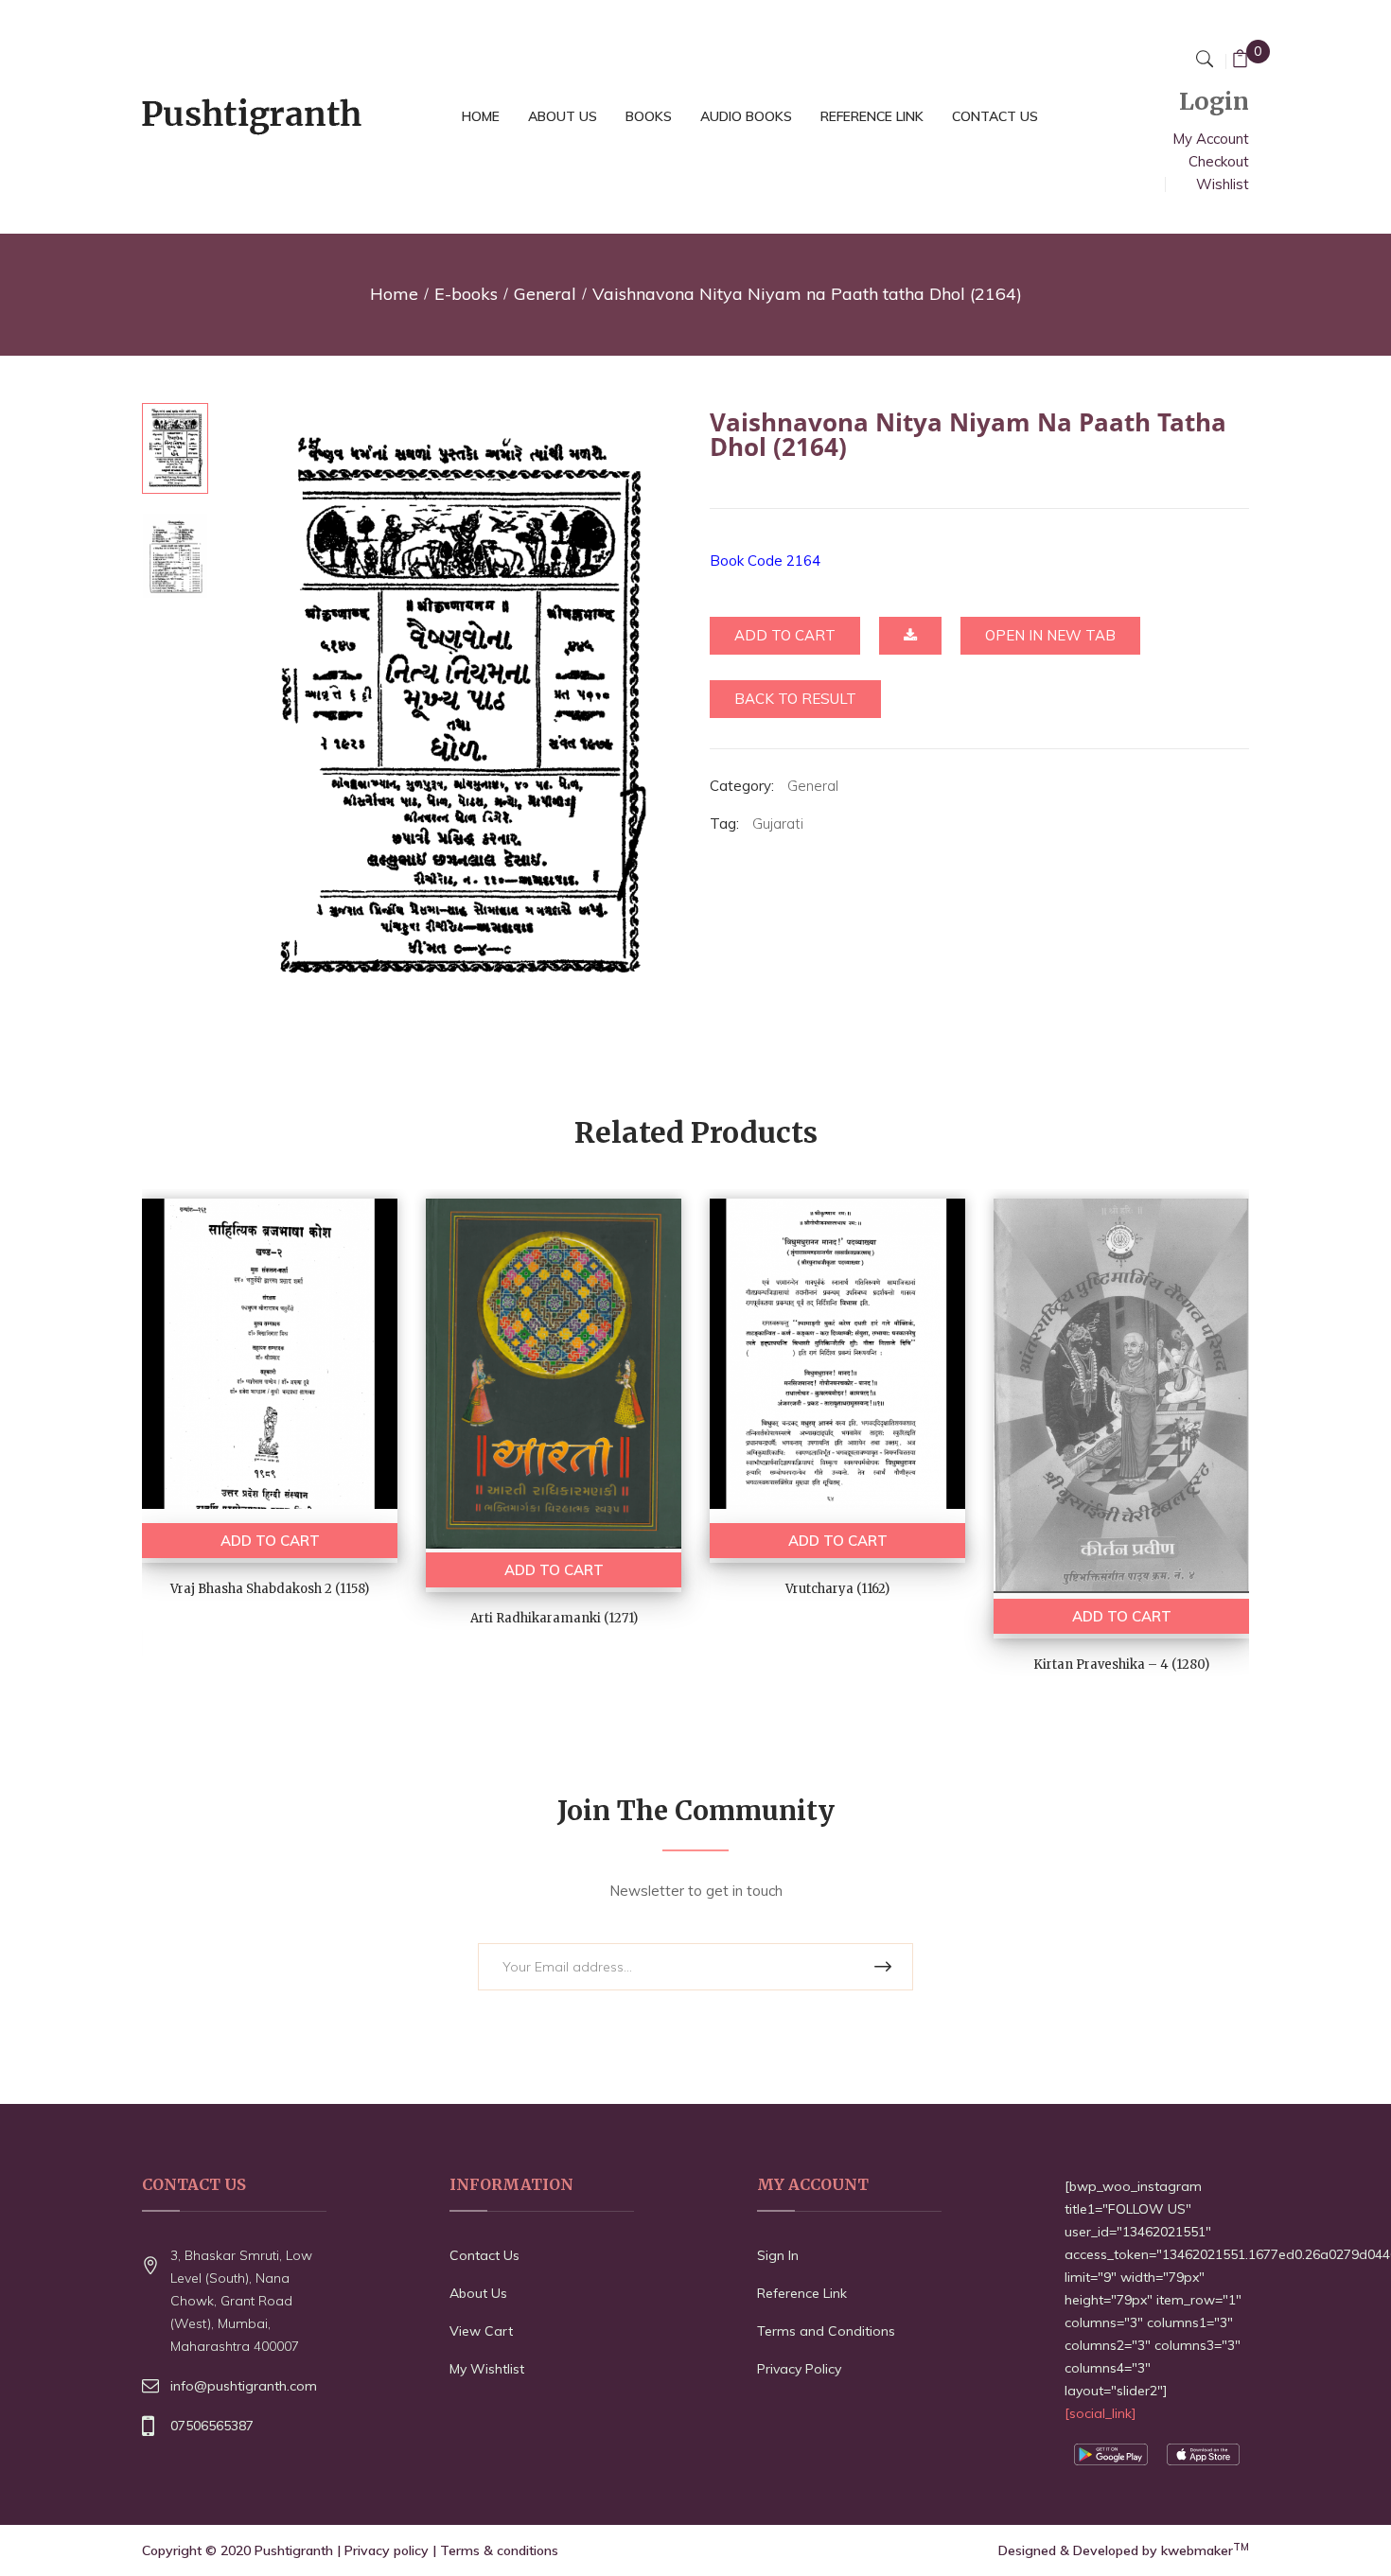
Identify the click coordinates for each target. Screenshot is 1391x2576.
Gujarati (778, 824)
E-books (466, 294)
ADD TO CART (270, 1541)
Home (394, 294)
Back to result (795, 699)
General (545, 294)
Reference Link (802, 2293)
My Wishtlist (487, 2369)
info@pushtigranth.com (244, 2386)
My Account (1211, 139)
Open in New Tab (1050, 635)
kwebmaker (1205, 2550)
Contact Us (484, 2255)
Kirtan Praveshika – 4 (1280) (1121, 1665)
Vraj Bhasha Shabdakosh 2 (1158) (270, 1589)
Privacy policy (387, 2550)
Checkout (1219, 161)
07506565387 (212, 2426)
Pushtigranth (294, 2550)
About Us (478, 2293)
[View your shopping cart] (1240, 61)
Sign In (778, 2255)
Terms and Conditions (826, 2331)
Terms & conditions (499, 2550)
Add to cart (785, 635)
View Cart (481, 2331)
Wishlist (1223, 184)
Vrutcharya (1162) (837, 1589)
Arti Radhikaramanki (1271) (554, 1618)
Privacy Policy (799, 2369)
